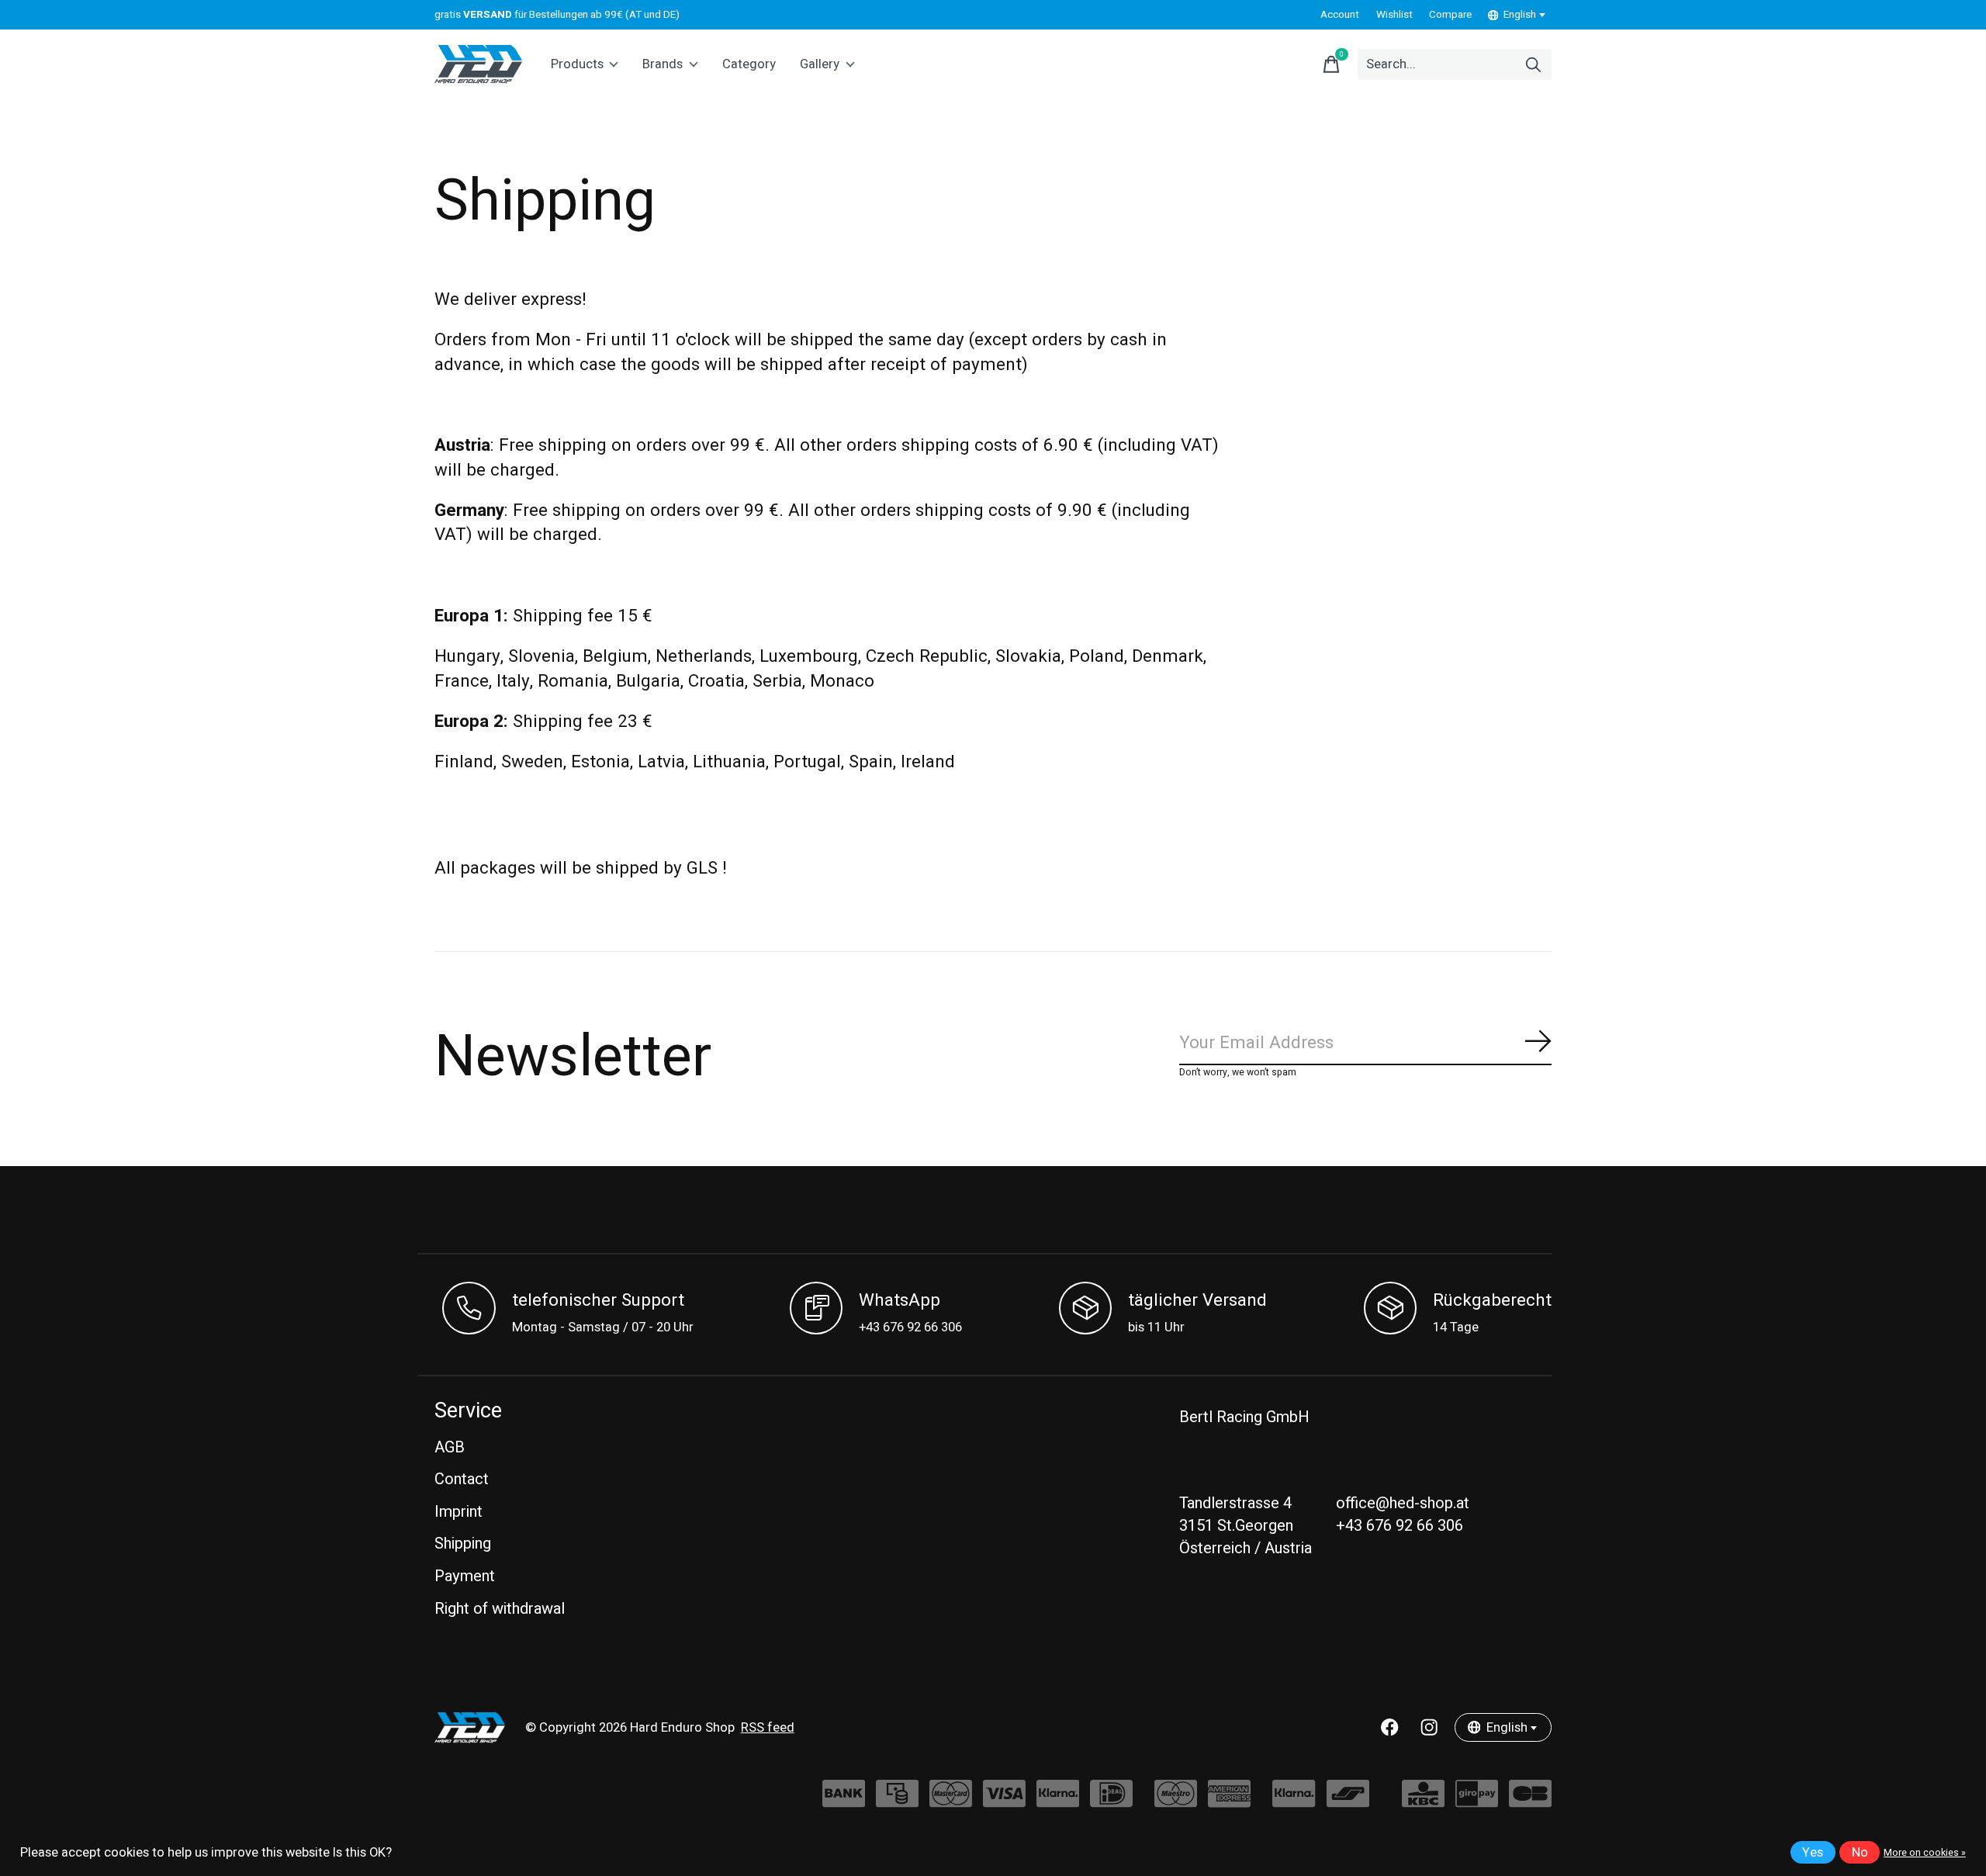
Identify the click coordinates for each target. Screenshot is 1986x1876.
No (1860, 1853)
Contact (462, 1479)
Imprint (458, 1512)
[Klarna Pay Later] (1294, 1801)
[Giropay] (1477, 1801)
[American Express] (1229, 1801)
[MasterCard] (951, 1801)
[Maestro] (1176, 1801)
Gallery (820, 64)
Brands (663, 64)
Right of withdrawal (500, 1609)
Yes (1813, 1853)
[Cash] (897, 1801)
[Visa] (1004, 1801)
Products (577, 64)
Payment (465, 1576)
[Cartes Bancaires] (1530, 1801)
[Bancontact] (1348, 1801)
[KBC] (1423, 1801)
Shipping (463, 1544)
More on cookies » (1925, 1853)
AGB (450, 1447)
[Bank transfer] (844, 1801)
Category (749, 64)
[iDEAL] (1111, 1801)
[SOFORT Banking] (1058, 1801)
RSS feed (768, 1728)
